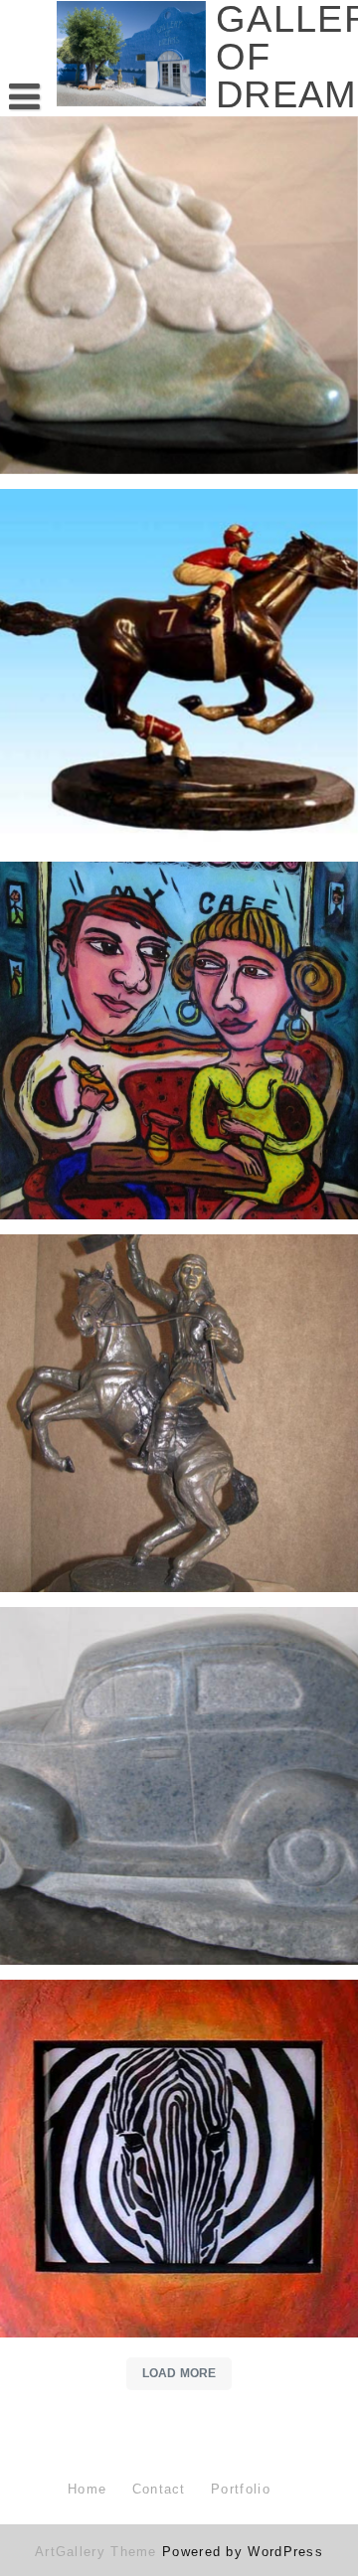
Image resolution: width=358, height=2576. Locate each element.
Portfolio (241, 2489)
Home (87, 2489)
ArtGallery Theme (98, 2552)
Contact (159, 2489)
